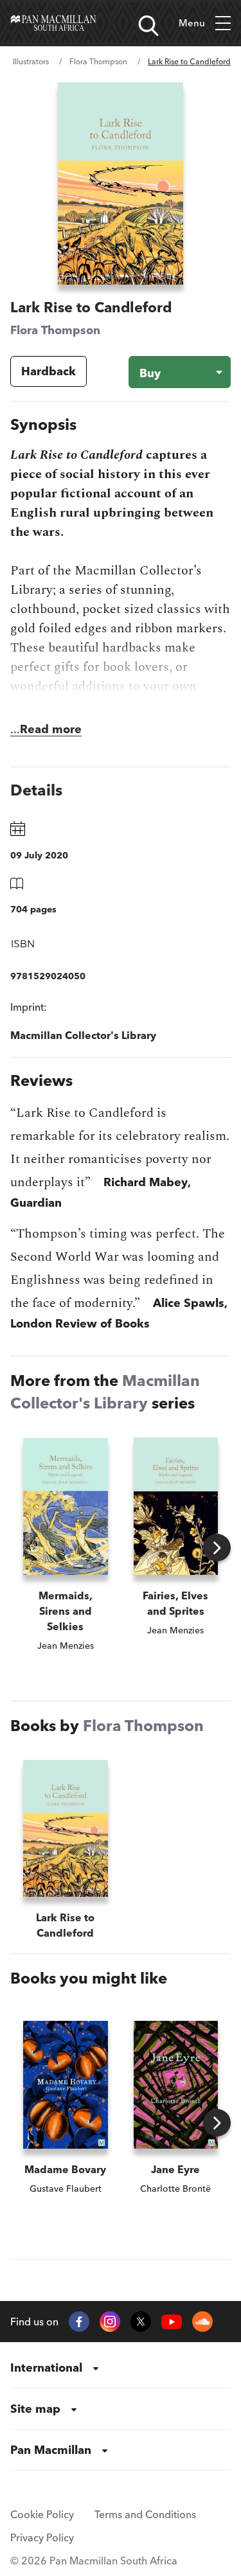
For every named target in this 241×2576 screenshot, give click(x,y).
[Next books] (217, 1548)
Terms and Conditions (145, 2514)
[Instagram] (110, 2322)
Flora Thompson (98, 61)
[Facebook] (79, 2322)
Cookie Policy (42, 2514)
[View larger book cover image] (120, 183)
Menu (192, 23)
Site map (35, 2409)
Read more (51, 729)
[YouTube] (172, 2322)
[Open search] (148, 26)
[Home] (53, 23)
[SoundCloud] (202, 2322)
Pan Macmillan (51, 2450)
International (46, 2367)
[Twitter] (141, 2322)
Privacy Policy (42, 2537)
